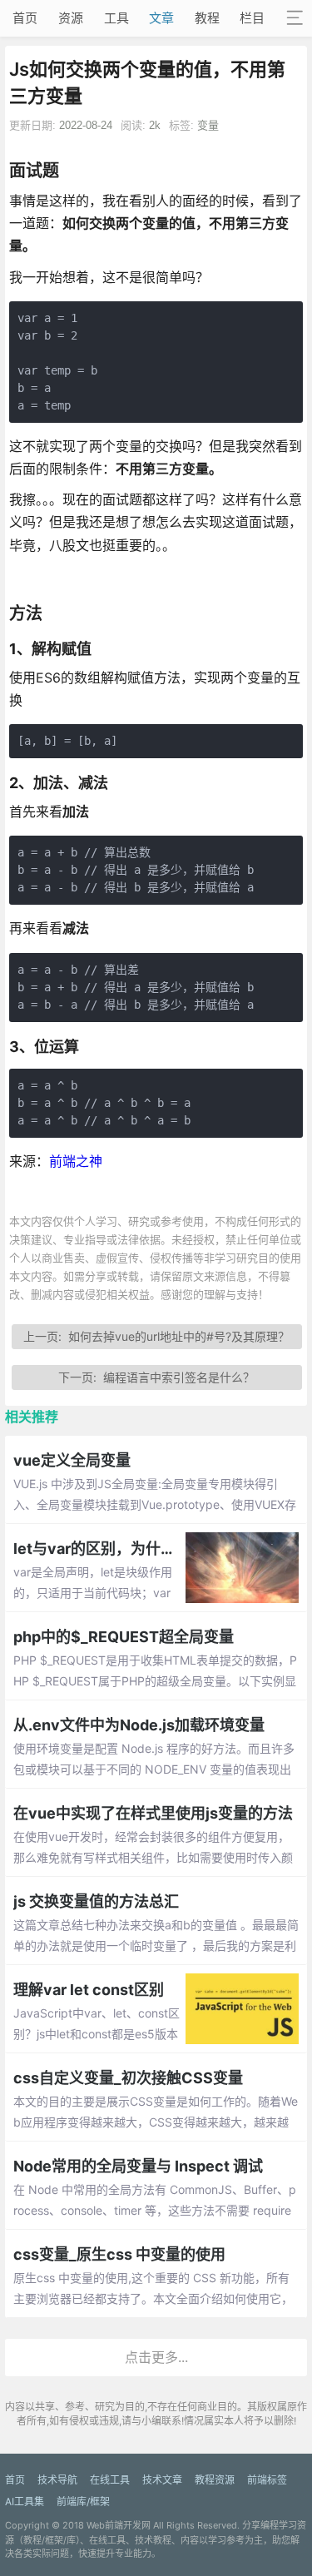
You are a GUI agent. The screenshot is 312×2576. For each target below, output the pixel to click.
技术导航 (57, 2480)
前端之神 (76, 1161)
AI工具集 (25, 2502)
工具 (116, 18)
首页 (25, 18)
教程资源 (215, 2480)
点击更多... (156, 2357)
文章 (161, 18)
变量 (208, 125)
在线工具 (110, 2480)
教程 (207, 18)
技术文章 (162, 2480)
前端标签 (267, 2480)
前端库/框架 (83, 2502)
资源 (71, 18)
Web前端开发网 (119, 2525)
